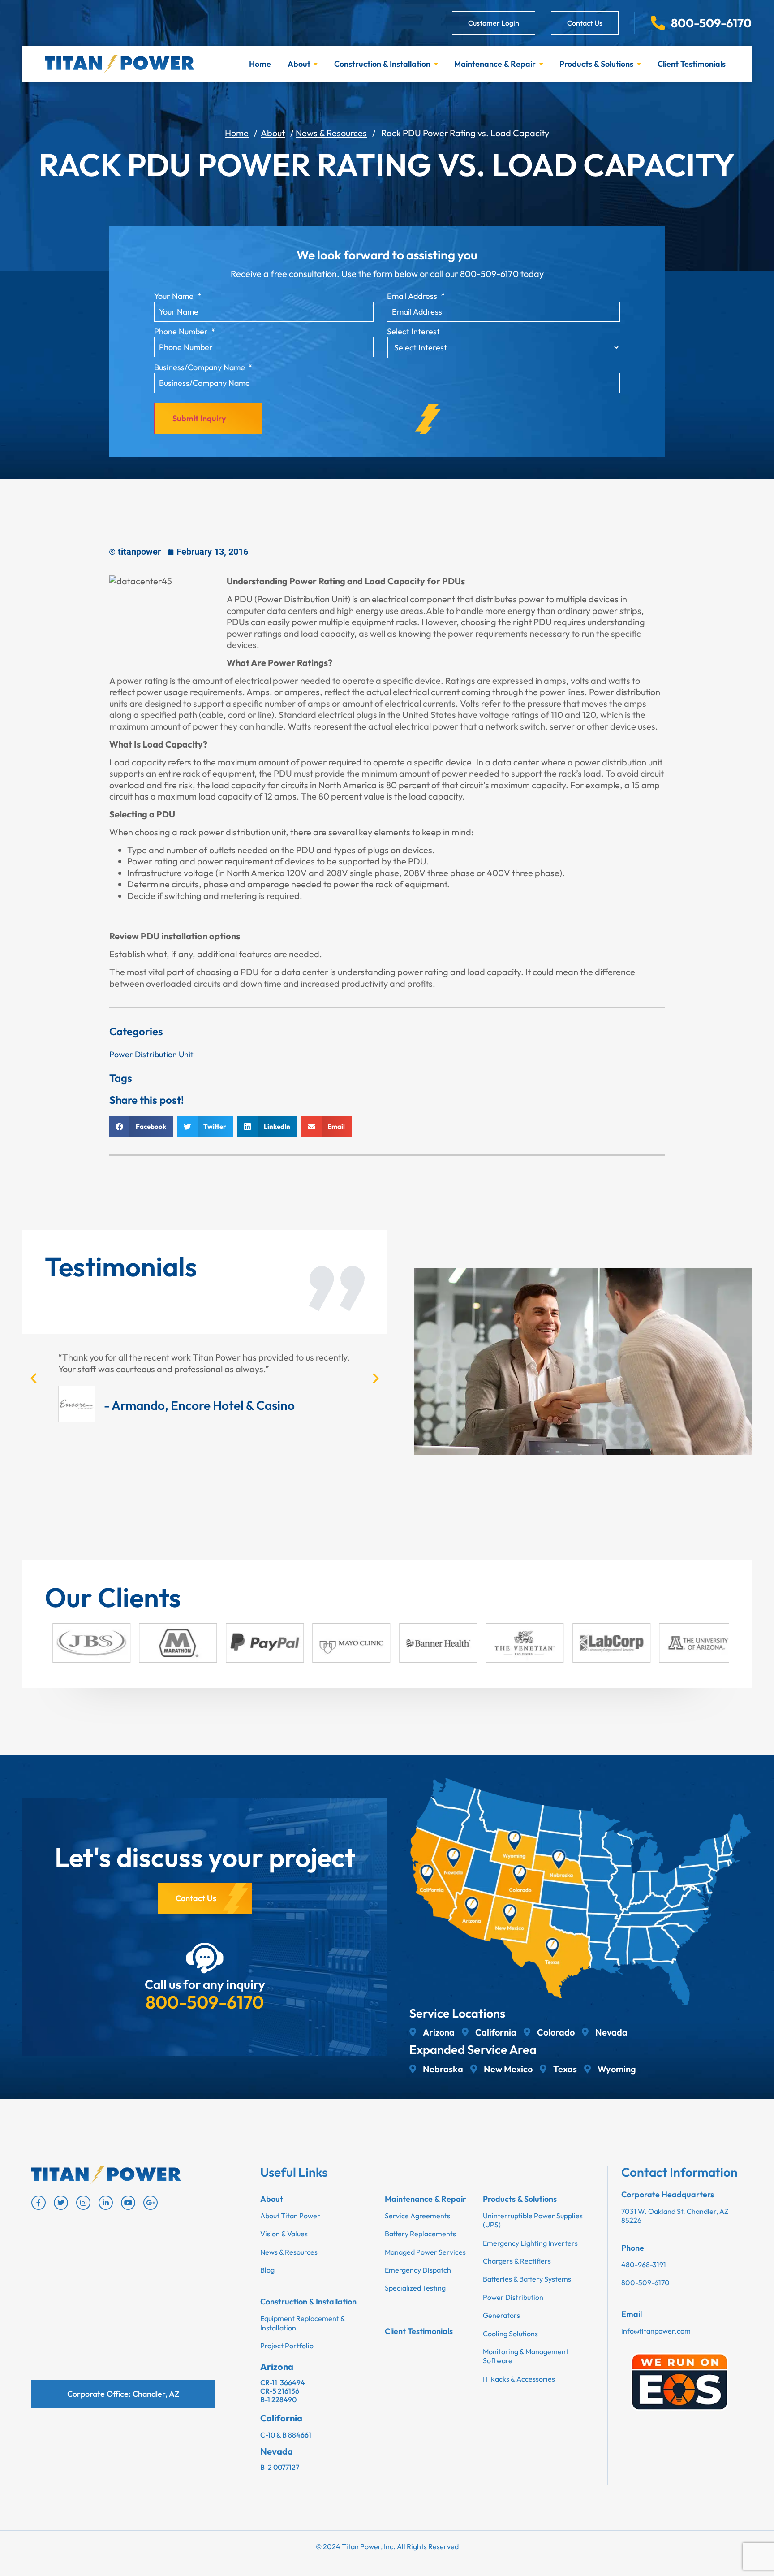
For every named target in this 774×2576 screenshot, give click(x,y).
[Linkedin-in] (106, 2203)
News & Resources (331, 133)
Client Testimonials (692, 64)
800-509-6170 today (502, 274)
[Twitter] (61, 2203)
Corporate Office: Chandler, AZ (123, 2394)
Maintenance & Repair (495, 64)
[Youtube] (128, 2203)
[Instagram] (83, 2203)
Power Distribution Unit (151, 1054)
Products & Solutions (596, 64)
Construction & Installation (382, 64)
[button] (141, 1126)
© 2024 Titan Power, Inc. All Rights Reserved (387, 2546)
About (299, 64)
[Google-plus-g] (150, 2203)
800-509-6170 (205, 2002)
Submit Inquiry (199, 418)
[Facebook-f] (39, 2203)
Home (260, 64)
